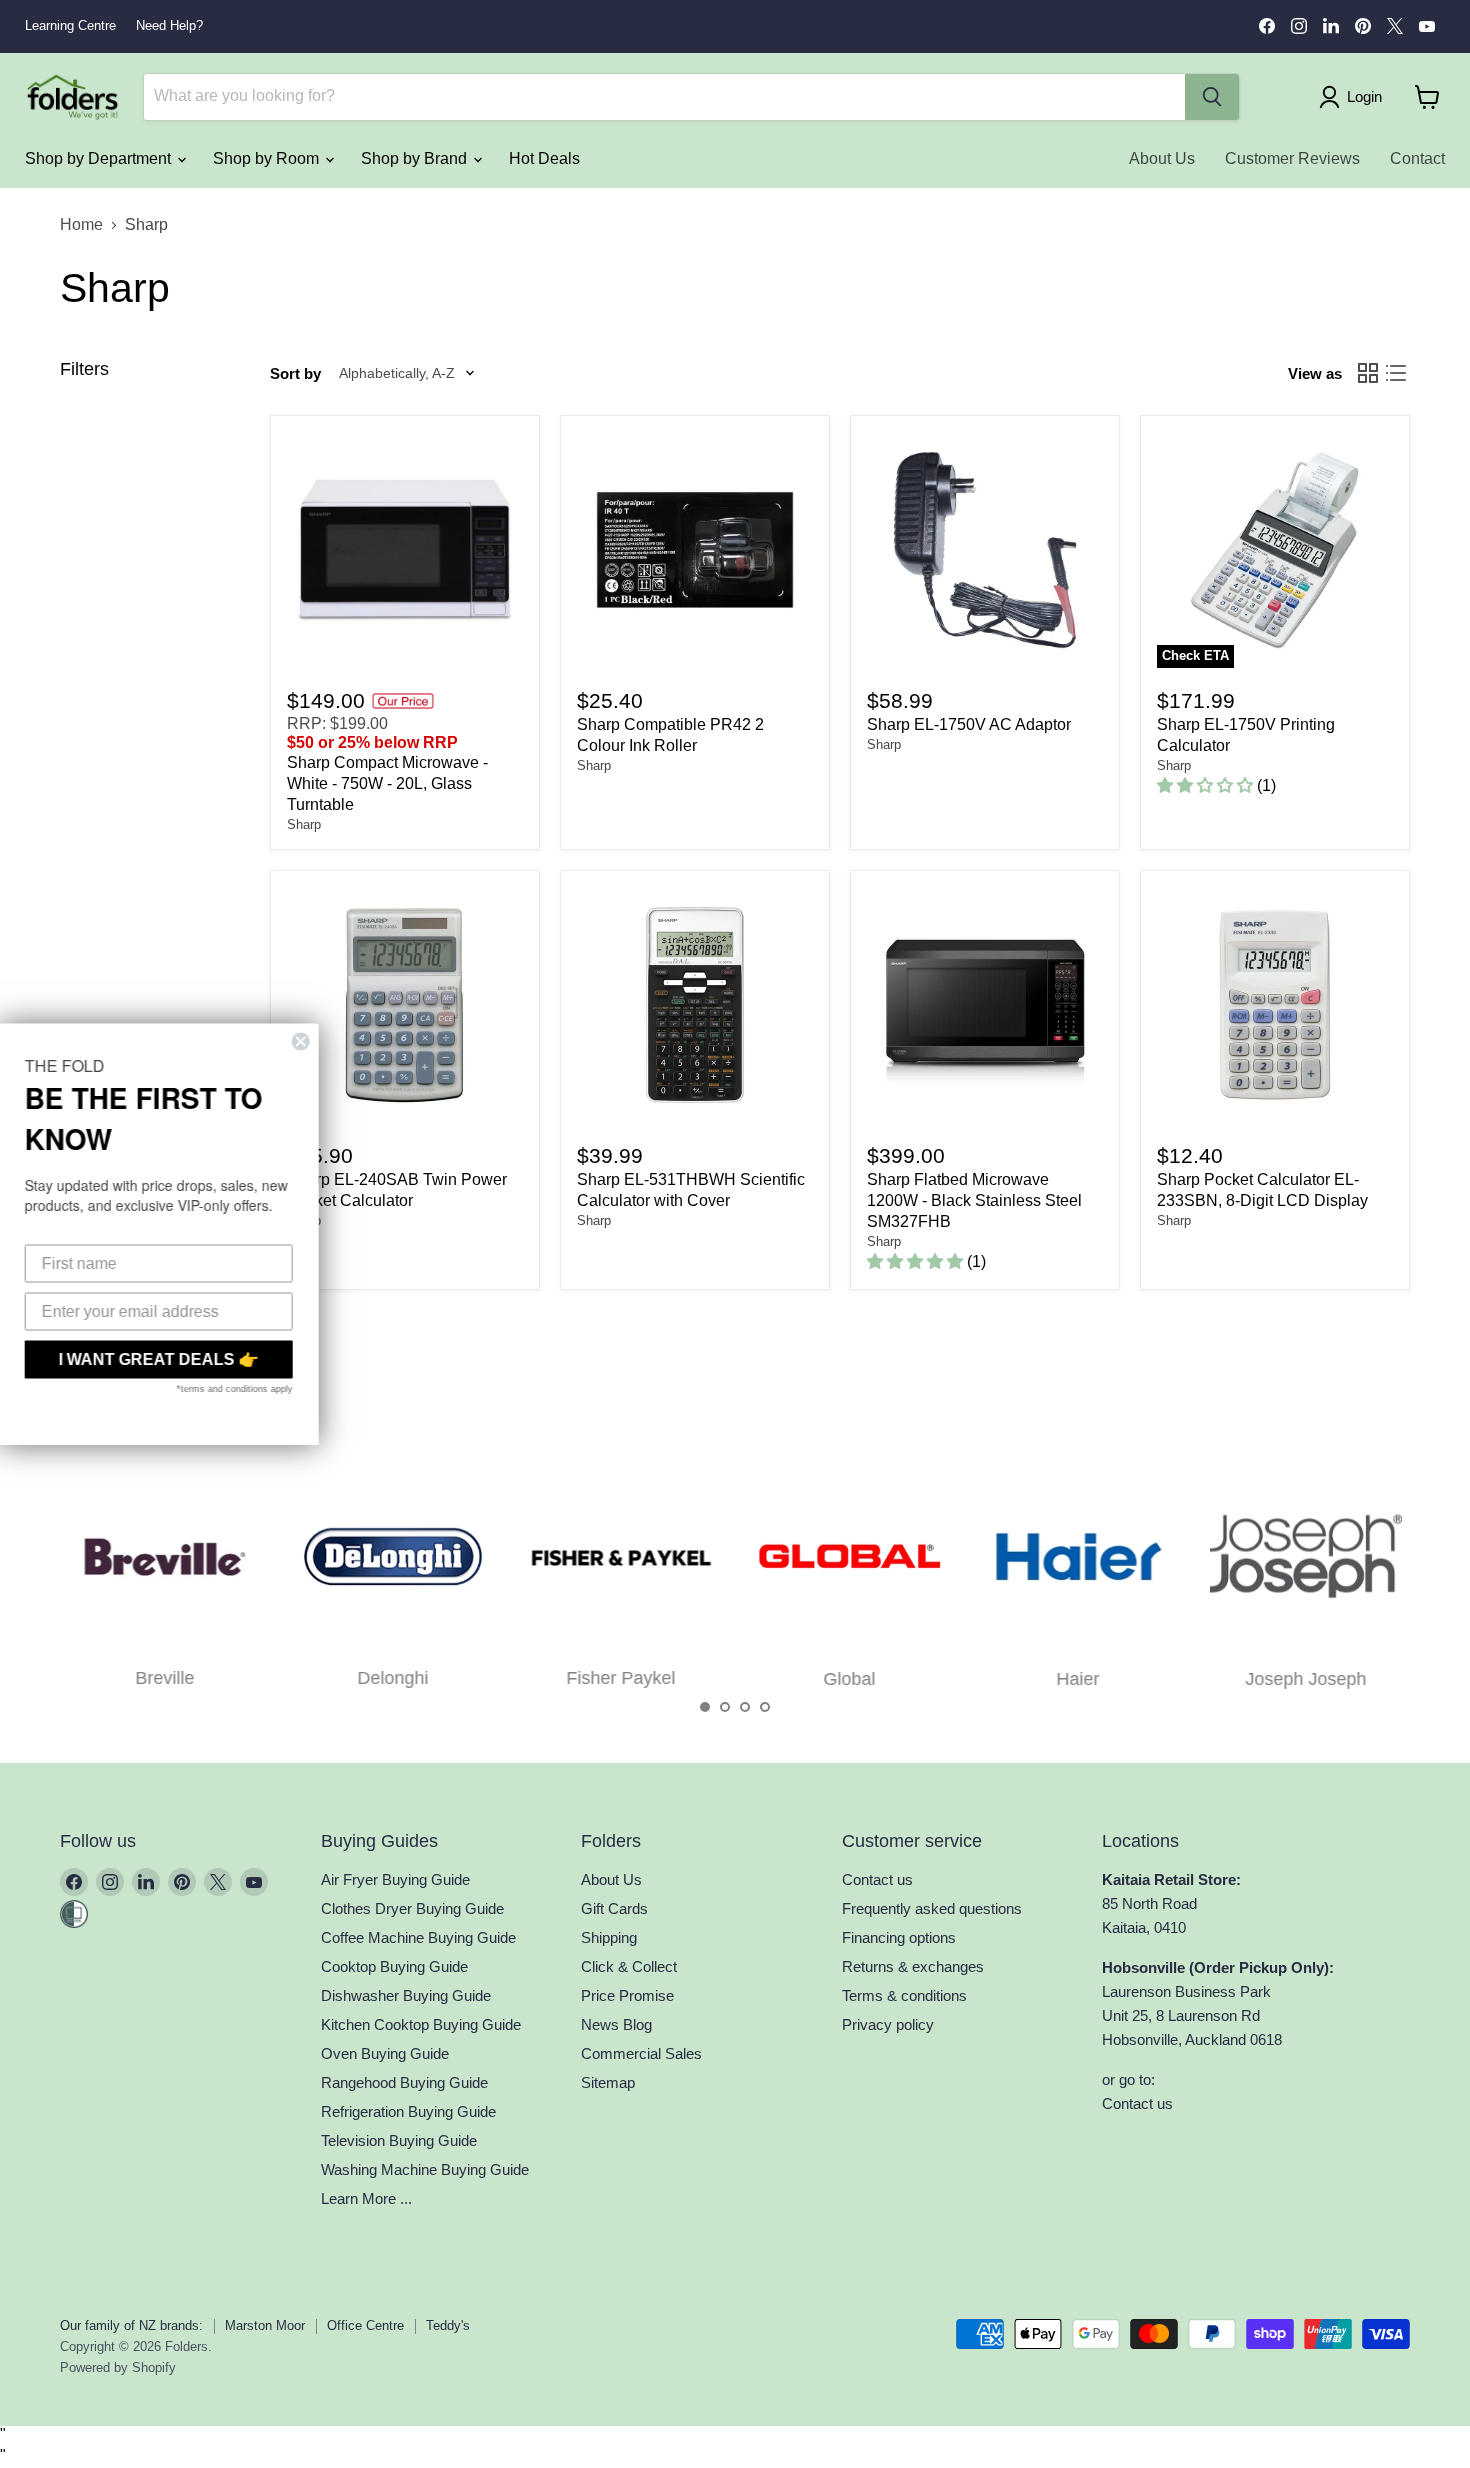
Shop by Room (268, 158)
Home (81, 224)
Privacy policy (888, 2024)
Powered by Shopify (118, 2367)
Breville (164, 1679)
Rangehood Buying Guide (404, 2082)
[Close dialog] (322, 1042)
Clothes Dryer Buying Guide (412, 1908)
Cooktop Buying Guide (394, 1966)
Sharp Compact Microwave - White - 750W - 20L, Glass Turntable (387, 783)
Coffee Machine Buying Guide (418, 1937)
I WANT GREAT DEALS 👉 (180, 1359)
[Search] (1212, 97)
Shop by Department (100, 158)
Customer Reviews (1292, 158)
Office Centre (365, 2325)
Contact (1417, 158)
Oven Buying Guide (385, 2053)
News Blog (616, 2024)
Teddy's (448, 2325)
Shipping (609, 1937)
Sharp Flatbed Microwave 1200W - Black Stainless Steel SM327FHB (974, 1200)
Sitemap (608, 2082)
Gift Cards (614, 1908)
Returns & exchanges (913, 1966)
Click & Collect (629, 1966)
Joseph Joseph (1306, 1679)
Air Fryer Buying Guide (395, 1879)
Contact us (877, 1879)
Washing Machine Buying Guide (425, 2169)
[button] (705, 1707)
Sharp (304, 824)
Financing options (899, 1937)
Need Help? (169, 26)
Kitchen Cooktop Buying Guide (421, 2024)
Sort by (295, 373)
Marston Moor (265, 2325)
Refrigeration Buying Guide (408, 2111)
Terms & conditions (904, 1995)
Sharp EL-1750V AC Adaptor (969, 724)
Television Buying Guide (399, 2140)
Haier (1077, 1679)
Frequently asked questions (932, 1908)
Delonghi (392, 1679)
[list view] (1396, 373)
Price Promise (627, 1995)
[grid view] (1368, 373)
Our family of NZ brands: (131, 2325)
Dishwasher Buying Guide (406, 1995)
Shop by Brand (416, 158)
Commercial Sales (641, 2053)
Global (849, 1679)
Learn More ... (366, 2198)
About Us (1162, 158)
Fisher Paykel (621, 1679)
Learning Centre (70, 26)
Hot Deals (544, 158)
